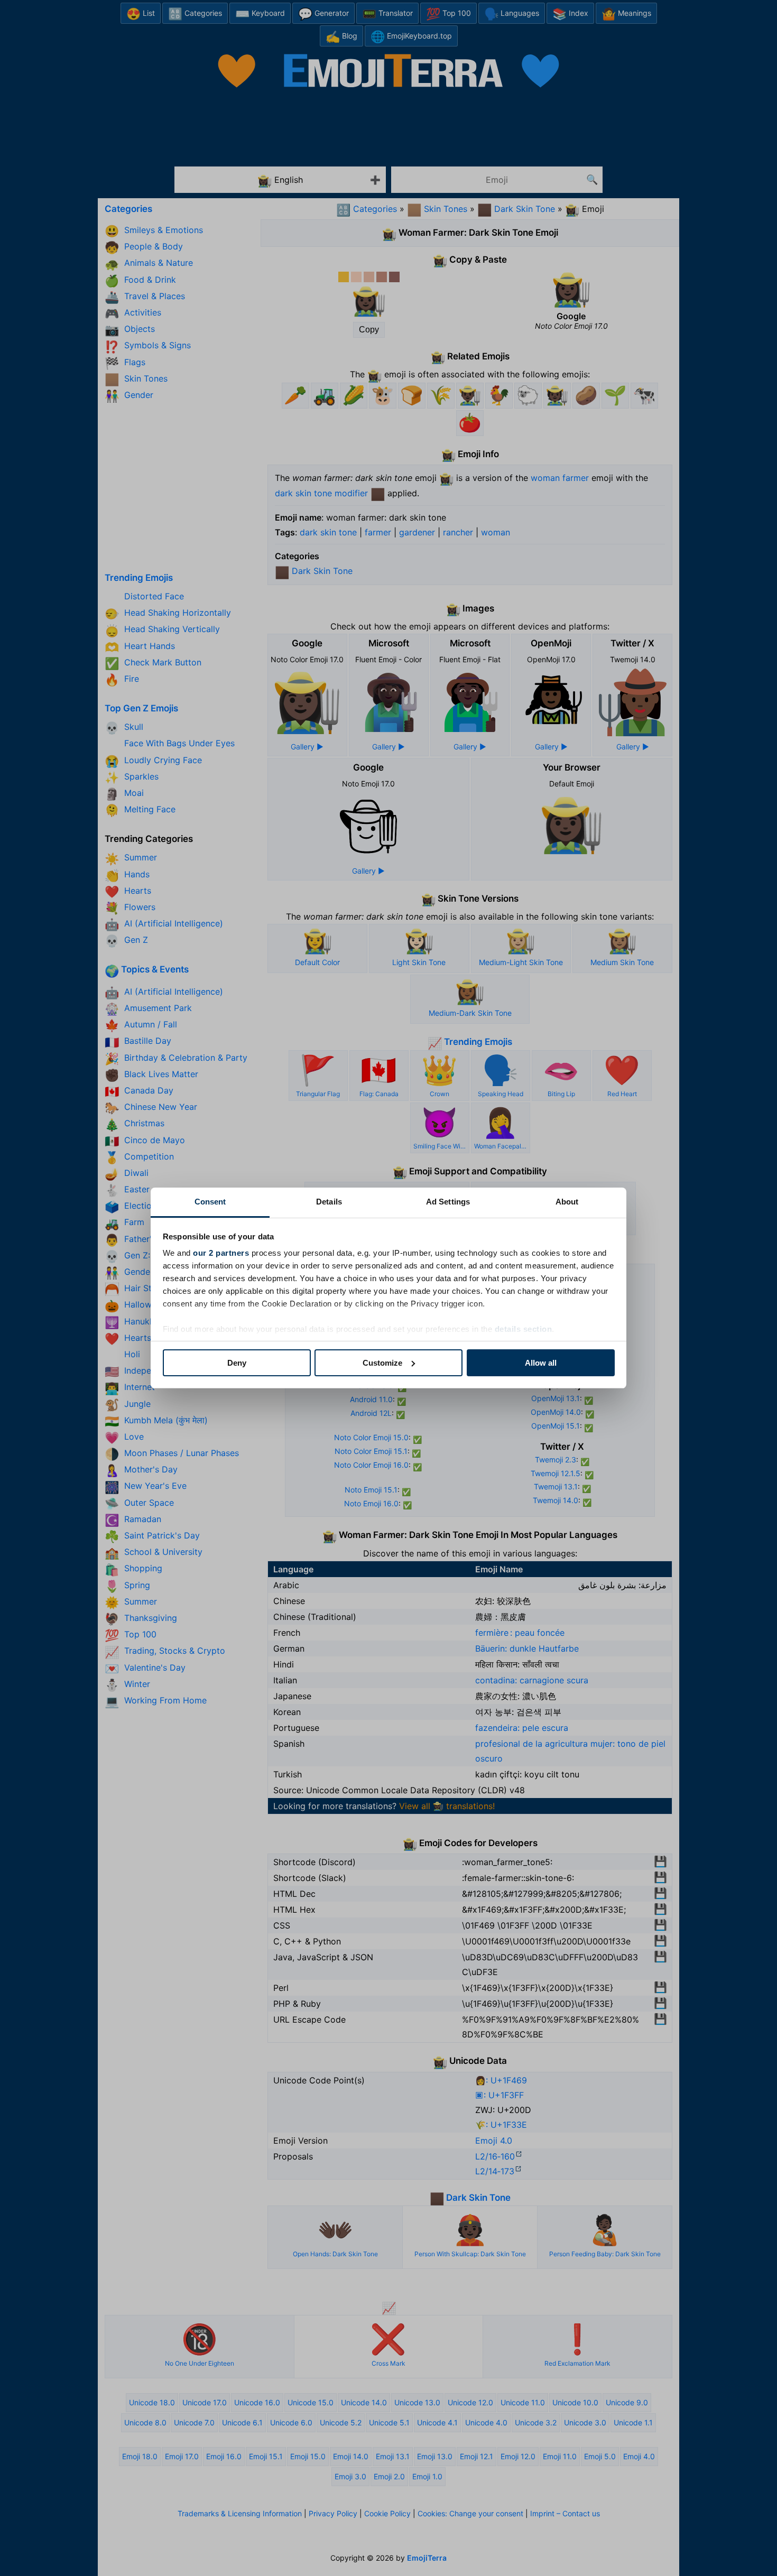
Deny (237, 1363)
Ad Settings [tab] (448, 1202)
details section (524, 1329)
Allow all (541, 1363)
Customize (382, 1363)
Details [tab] (329, 1202)
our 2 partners (221, 1253)
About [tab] (567, 1202)
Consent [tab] (210, 1202)
